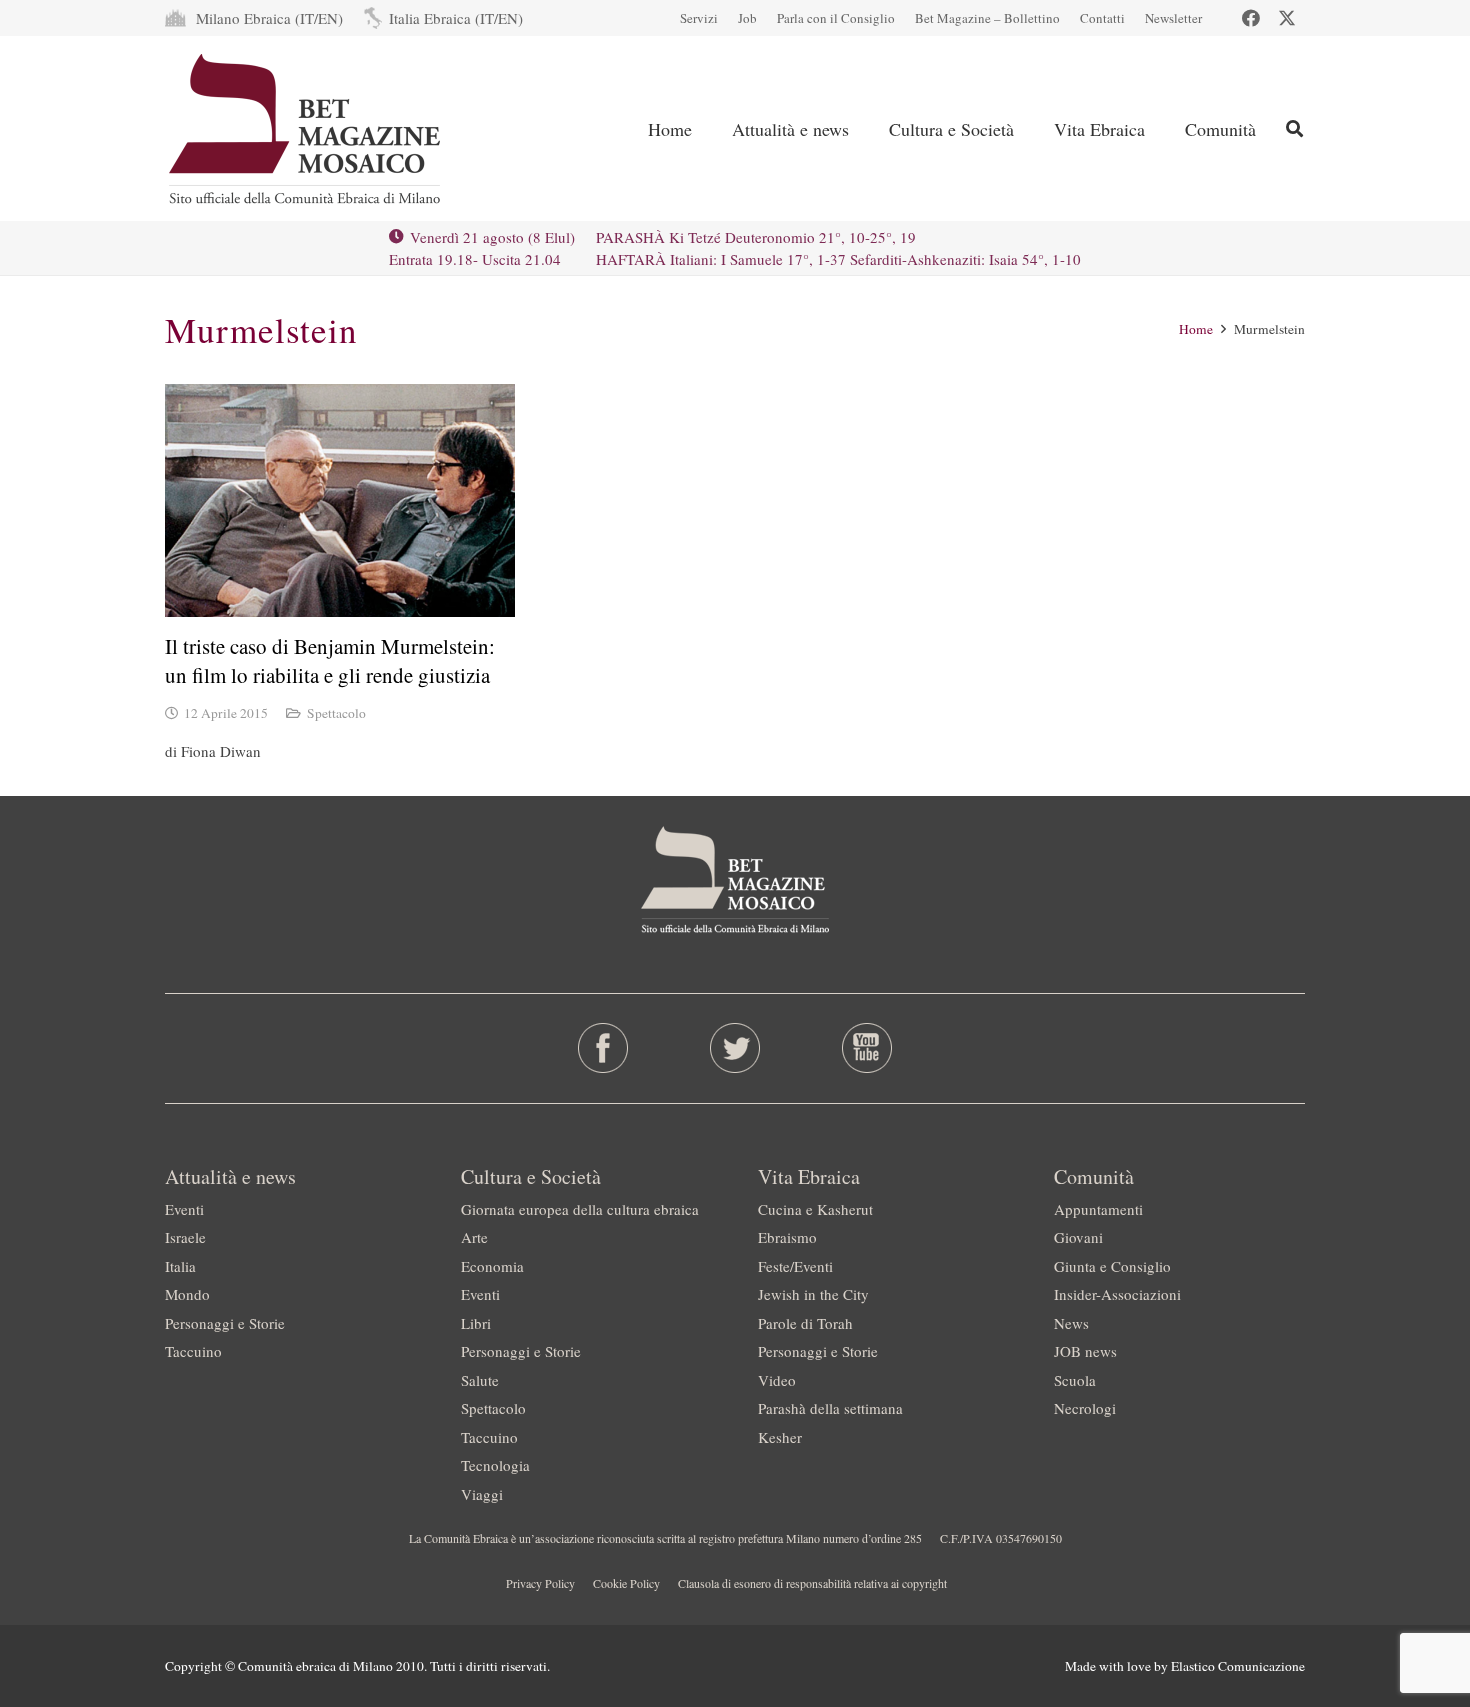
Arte (474, 1237)
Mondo (187, 1294)
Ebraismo (787, 1237)
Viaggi (482, 1494)
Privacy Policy (540, 1583)
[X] (1287, 18)
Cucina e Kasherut (815, 1209)
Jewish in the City (813, 1294)
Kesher (780, 1437)
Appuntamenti (1098, 1209)
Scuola (1075, 1380)
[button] (865, 129)
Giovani (1078, 1237)
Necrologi (1085, 1408)
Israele (185, 1237)
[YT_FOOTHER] (866, 1048)
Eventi (184, 1209)
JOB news (1085, 1351)
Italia (180, 1266)
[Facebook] (1251, 18)
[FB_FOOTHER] (603, 1048)
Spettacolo (336, 713)
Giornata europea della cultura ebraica (580, 1209)
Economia (492, 1266)
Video (777, 1380)
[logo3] (306, 129)
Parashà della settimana (830, 1408)
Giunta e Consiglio (1112, 1266)
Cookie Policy (626, 1583)
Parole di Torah (805, 1323)
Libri (476, 1323)
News (1071, 1323)
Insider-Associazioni (1117, 1294)
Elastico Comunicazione (1238, 1666)
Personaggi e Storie (225, 1323)
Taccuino (193, 1351)
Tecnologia (495, 1465)
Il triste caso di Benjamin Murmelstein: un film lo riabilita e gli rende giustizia (330, 660)
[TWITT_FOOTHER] (735, 1048)
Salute (480, 1380)
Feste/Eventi (795, 1266)
